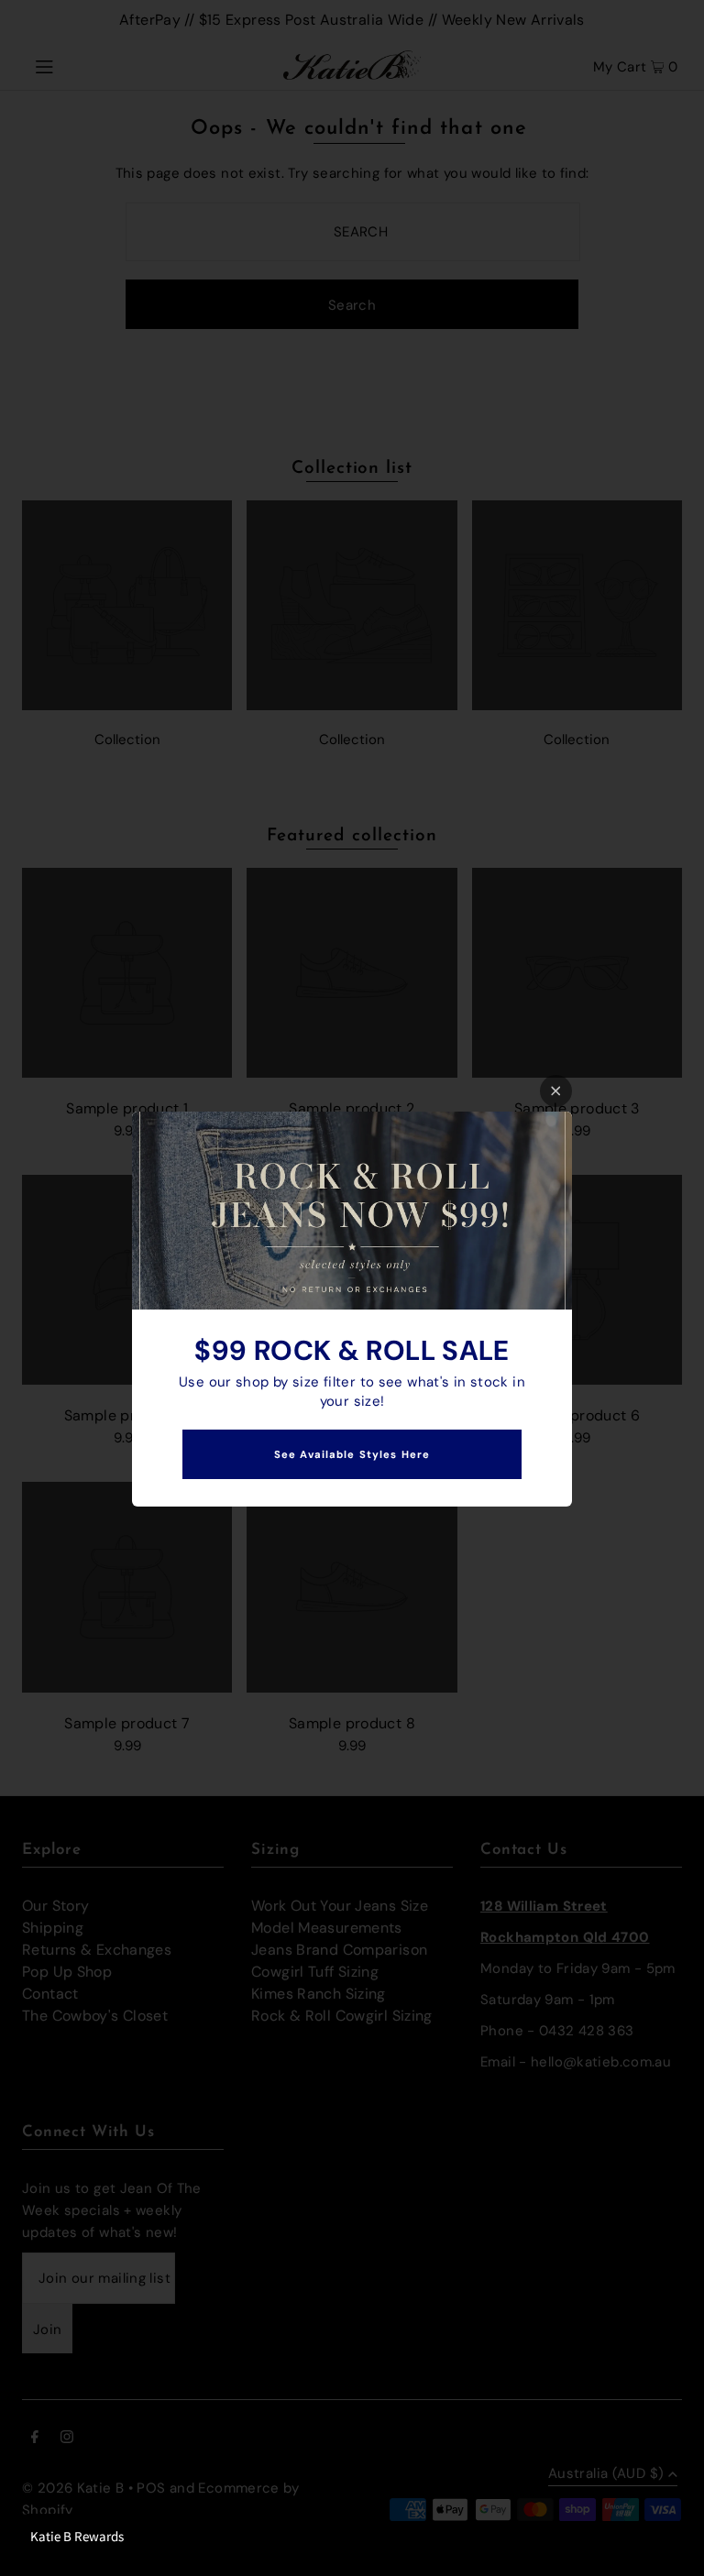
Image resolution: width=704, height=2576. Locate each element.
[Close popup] (556, 1091)
